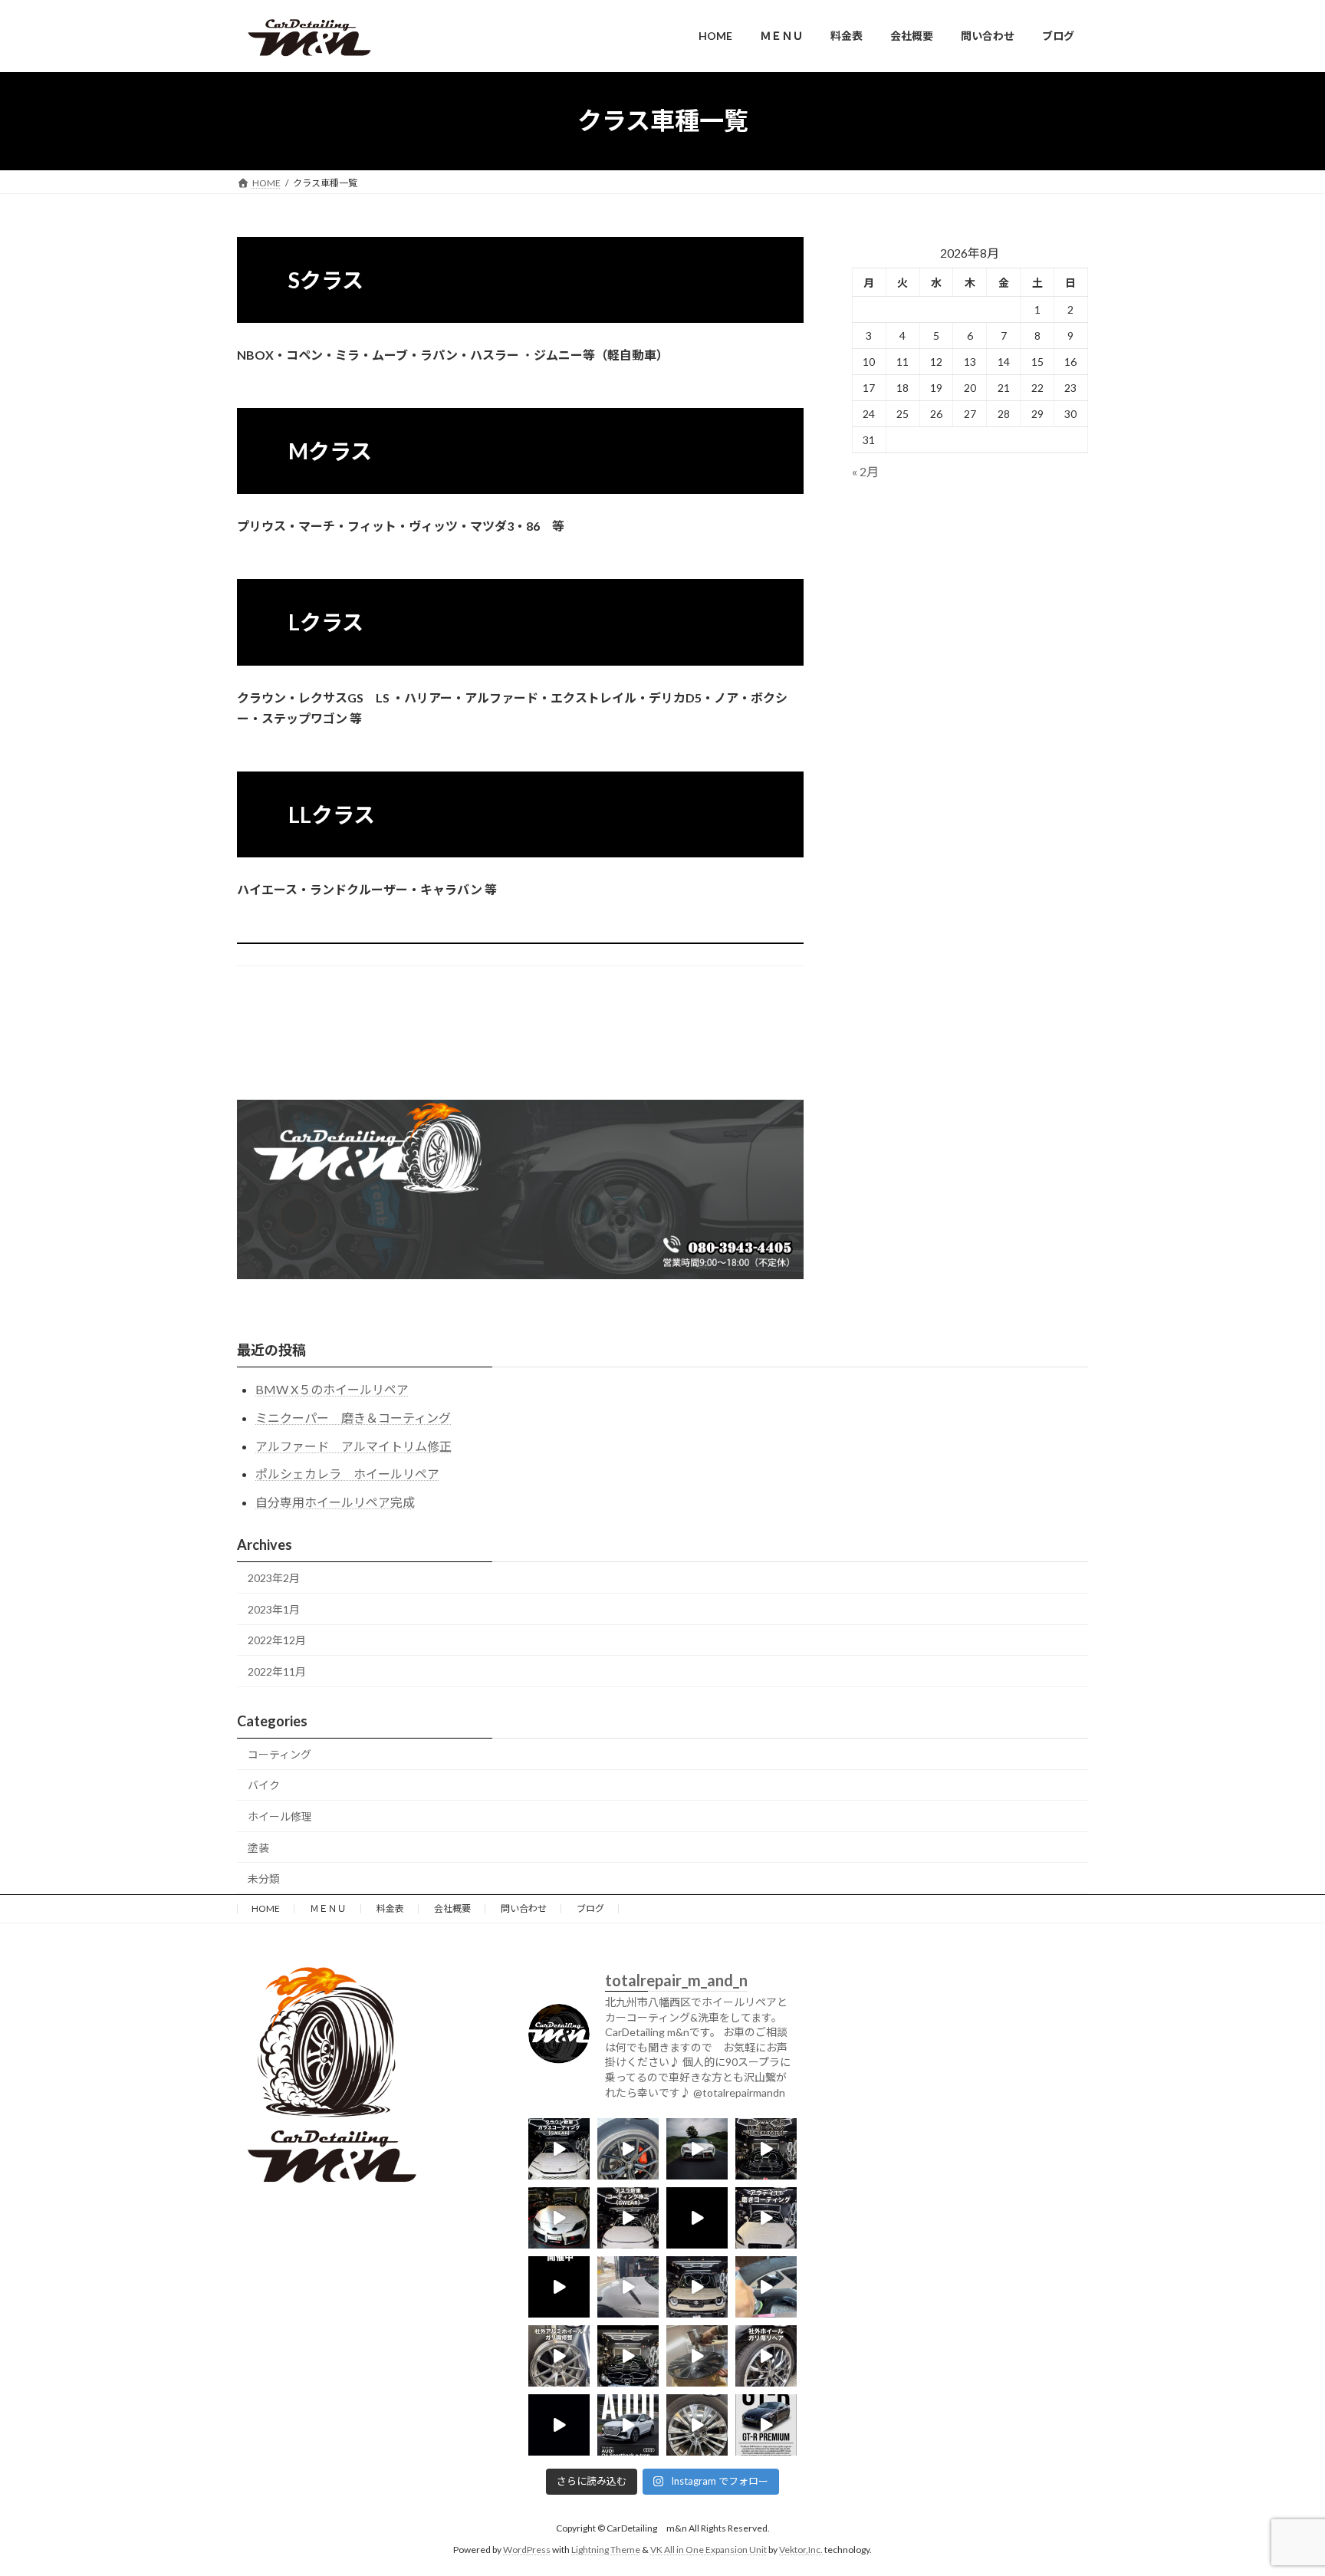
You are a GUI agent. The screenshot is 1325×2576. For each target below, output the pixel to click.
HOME (266, 1908)
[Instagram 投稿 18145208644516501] (697, 2287)
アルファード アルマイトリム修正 (353, 1446)
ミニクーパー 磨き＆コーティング (353, 1418)
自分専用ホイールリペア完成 (335, 1502)
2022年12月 (277, 1640)
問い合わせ (524, 1908)
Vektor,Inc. (801, 2550)
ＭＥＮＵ (328, 1908)
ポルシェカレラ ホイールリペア (347, 1474)
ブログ (590, 1908)
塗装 (258, 1848)
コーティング (279, 1754)
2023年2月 (274, 1578)
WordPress (527, 2550)
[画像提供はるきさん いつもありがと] (697, 2149)
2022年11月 (277, 1671)
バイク (264, 1785)
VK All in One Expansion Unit (709, 2550)
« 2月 (865, 471)
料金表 (390, 1908)
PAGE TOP (1280, 2484)
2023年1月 (274, 1609)
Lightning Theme (606, 2550)
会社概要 (452, 1908)
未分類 (264, 1879)
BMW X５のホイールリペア (332, 1389)
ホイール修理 (280, 1816)
